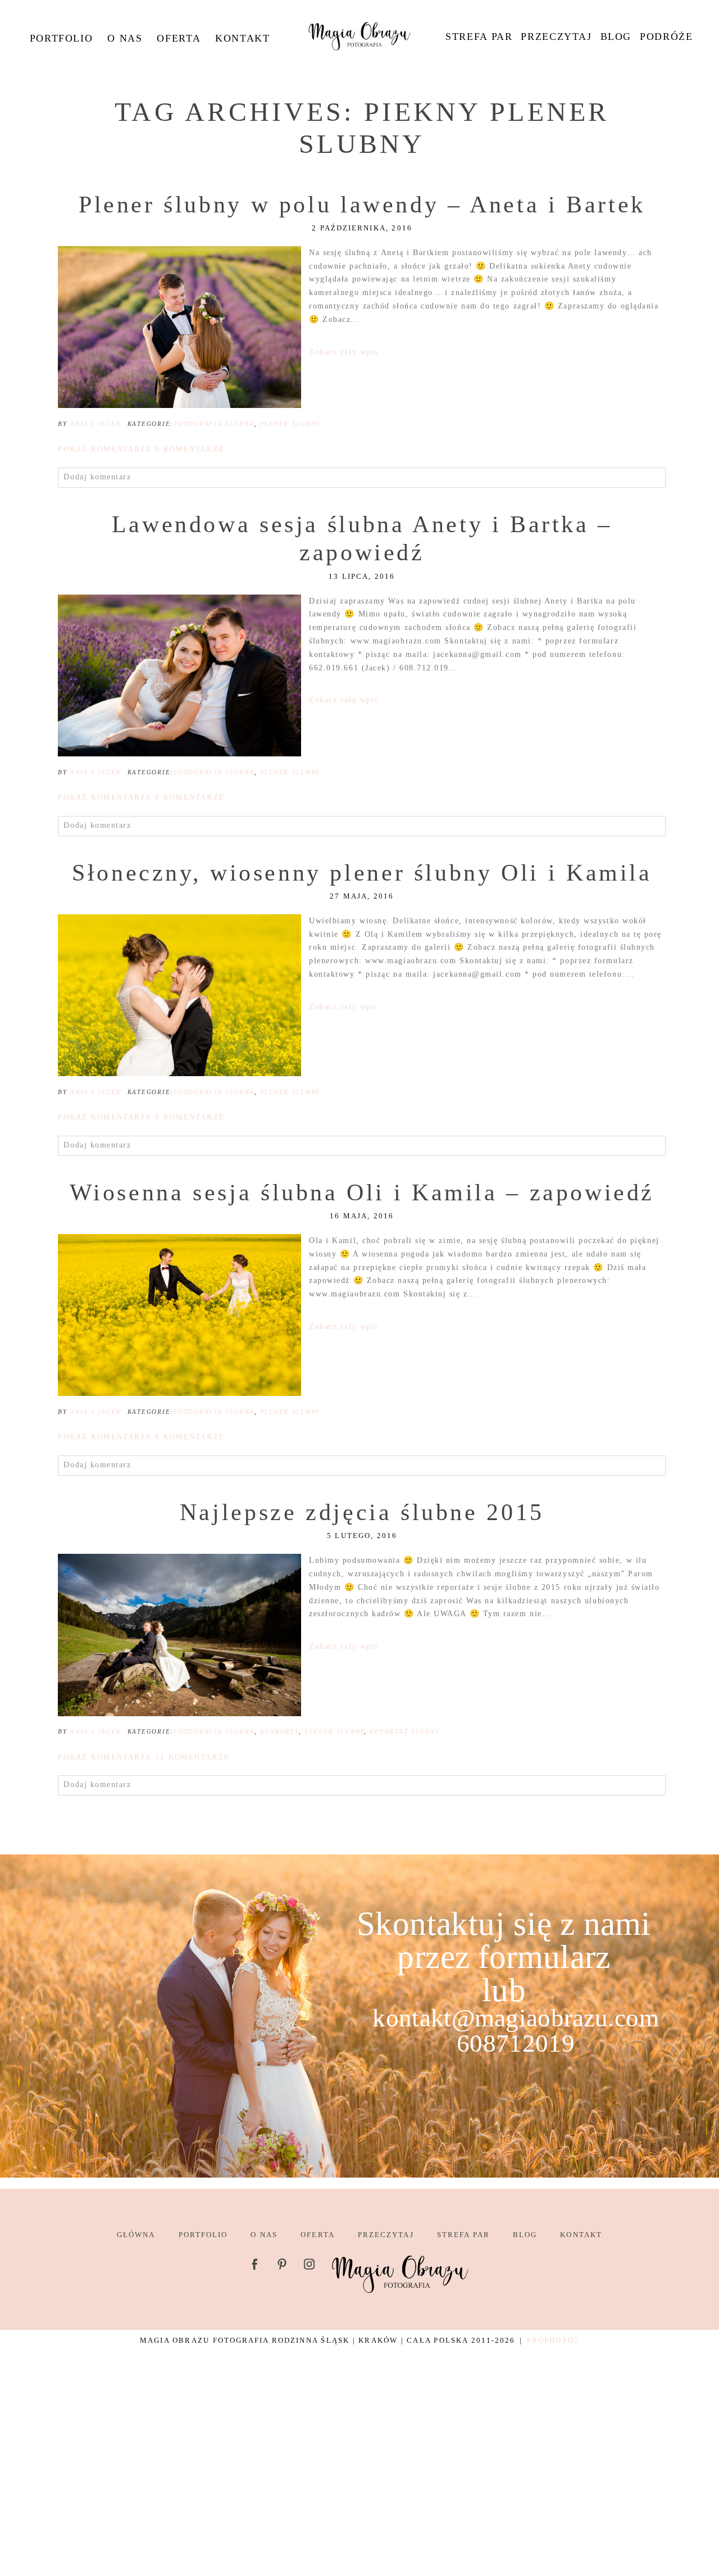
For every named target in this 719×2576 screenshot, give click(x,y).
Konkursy (279, 1731)
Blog (616, 37)
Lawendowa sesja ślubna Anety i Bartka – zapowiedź (362, 538)
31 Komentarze (144, 1757)
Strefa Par (479, 37)
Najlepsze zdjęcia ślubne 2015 (362, 1512)
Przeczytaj (556, 37)
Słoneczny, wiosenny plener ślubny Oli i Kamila (362, 873)
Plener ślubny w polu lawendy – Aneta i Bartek (362, 205)
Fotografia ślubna (214, 424)
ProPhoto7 (553, 2340)
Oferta (179, 38)
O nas (125, 38)
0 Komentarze (141, 449)
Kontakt (242, 38)
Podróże (666, 37)
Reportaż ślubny (404, 1731)
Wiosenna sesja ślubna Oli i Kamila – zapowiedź (362, 1192)
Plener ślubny (290, 424)
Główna (136, 2235)
